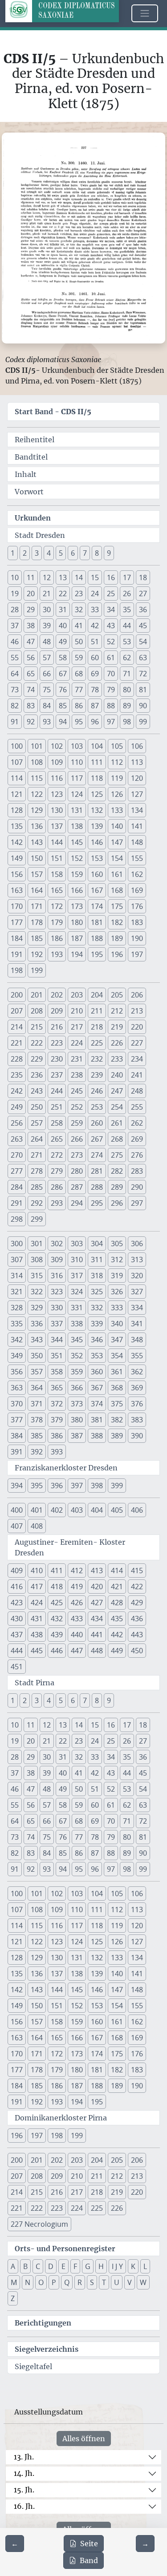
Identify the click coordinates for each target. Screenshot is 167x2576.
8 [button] (97, 553)
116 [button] (57, 778)
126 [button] (117, 794)
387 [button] (77, 1436)
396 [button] (57, 1486)
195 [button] (97, 954)
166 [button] (77, 890)
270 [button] (17, 1155)
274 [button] (97, 1155)
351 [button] (57, 1356)
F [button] (75, 2266)
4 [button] (49, 553)
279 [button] (57, 1171)
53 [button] (127, 642)
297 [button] (137, 1203)
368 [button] (117, 1388)
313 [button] (137, 1260)
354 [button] (117, 1356)
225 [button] (97, 1043)
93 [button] (47, 722)
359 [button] (77, 1372)
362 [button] (137, 1372)
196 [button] (117, 954)
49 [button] (63, 642)
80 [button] (127, 690)
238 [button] (77, 1075)
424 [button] (37, 1603)
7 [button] (85, 553)
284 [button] (17, 1187)
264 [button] (37, 1139)
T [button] (104, 2282)
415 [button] (137, 1571)
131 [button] (77, 810)
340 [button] (117, 1324)
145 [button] (77, 842)
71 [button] (127, 674)
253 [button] (97, 1107)
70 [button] (111, 674)
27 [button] (143, 594)
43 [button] (111, 626)
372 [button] (57, 1404)
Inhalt (26, 474)
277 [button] (17, 1171)
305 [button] (117, 1244)
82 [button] (15, 706)
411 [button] (57, 1571)
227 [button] (137, 1043)
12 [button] (47, 577)
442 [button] (117, 1635)
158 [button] (57, 874)
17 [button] (127, 577)
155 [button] (137, 858)
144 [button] (57, 842)
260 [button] (97, 1123)
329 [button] (37, 1308)
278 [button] (37, 1171)
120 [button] (137, 778)
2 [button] (25, 553)
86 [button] (79, 706)
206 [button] (137, 995)
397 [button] (77, 1486)
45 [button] (143, 626)
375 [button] (117, 1404)
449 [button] (117, 1651)
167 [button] (97, 890)
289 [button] (117, 1187)
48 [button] (47, 642)
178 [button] (37, 922)
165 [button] (57, 890)
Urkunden (33, 518)
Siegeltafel (33, 2366)
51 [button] (95, 642)
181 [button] (97, 922)
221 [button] (17, 1043)
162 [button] (137, 874)
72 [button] (143, 674)
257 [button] (37, 1123)
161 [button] (117, 874)
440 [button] (77, 1635)
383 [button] (137, 1420)
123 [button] (57, 794)
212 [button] (117, 1011)
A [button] (13, 2266)
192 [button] (37, 954)
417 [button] (37, 1587)
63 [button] (143, 658)
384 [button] (17, 1436)
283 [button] (137, 1171)
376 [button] (137, 1404)
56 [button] (31, 658)
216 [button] (57, 1027)
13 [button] (63, 577)
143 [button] (37, 842)
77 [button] (79, 690)
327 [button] (137, 1292)
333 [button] (117, 1308)
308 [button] (37, 1260)
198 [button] (17, 970)
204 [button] (97, 995)
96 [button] (95, 722)
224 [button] (77, 1043)
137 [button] (57, 826)
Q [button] (67, 2282)
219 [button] (117, 1027)
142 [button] (17, 842)
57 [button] (47, 658)
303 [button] (77, 1244)
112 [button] (117, 762)
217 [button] (77, 1027)
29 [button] (31, 610)
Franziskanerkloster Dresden (66, 1468)
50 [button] (79, 642)
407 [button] (17, 1526)
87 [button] (95, 706)
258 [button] (57, 1123)
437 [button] (17, 1635)
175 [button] (117, 906)
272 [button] (57, 1155)
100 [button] (17, 746)
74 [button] (31, 690)
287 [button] (77, 1187)
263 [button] (17, 1139)
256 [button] (17, 1123)
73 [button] (15, 690)
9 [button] (109, 553)
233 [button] (117, 1059)
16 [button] (111, 577)
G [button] (88, 2266)
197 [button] (137, 954)
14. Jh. (24, 2473)
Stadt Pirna (35, 1683)
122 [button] (37, 794)
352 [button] (77, 1356)
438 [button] (37, 1635)
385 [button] (37, 1436)
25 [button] (111, 594)
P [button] (54, 2282)
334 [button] (137, 1308)
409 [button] (17, 1571)
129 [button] (37, 810)
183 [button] (137, 922)
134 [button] (137, 810)
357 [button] (37, 1372)
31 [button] (63, 610)
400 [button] (17, 1510)
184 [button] (17, 938)
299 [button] (37, 1219)
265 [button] (57, 1139)
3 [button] (37, 553)
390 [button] (137, 1436)
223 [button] (57, 1043)
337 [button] (57, 1324)
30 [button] (47, 610)
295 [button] (97, 1203)
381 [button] (97, 1420)
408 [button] (37, 1526)
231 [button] (77, 1059)
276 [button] (137, 1155)
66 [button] (47, 674)
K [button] (133, 2266)
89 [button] (127, 706)
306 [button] (137, 1244)
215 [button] (37, 1027)
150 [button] (37, 858)
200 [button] (17, 995)
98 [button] (127, 722)
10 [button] (15, 577)
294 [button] (77, 1203)
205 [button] (117, 995)
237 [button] (57, 1075)
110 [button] (77, 762)
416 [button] (17, 1587)
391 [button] (17, 1452)
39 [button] (47, 626)
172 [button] (57, 906)
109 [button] (57, 762)
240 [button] (117, 1075)
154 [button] (117, 858)
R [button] (80, 2282)
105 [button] (117, 746)
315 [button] (37, 1276)
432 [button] (57, 1619)
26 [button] (127, 594)
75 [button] (47, 690)
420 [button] (97, 1587)
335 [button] (17, 1324)
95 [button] (79, 722)
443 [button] (137, 1635)
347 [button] (117, 1340)
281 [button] (97, 1171)
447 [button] (77, 1651)
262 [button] (137, 1123)
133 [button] (117, 810)
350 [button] (37, 1356)
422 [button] (137, 1587)
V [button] (130, 2282)
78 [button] (95, 690)
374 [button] (97, 1404)
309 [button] (57, 1260)
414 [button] (117, 1571)
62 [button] (127, 658)
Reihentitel (35, 440)
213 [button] (137, 1011)
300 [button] (17, 1244)
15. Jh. (24, 2490)
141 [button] (137, 826)
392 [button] (37, 1452)
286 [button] (57, 1187)
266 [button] (77, 1139)
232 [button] (97, 1059)
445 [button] (37, 1651)
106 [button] (137, 746)
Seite (89, 2544)
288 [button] (97, 1187)
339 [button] (97, 1324)
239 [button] (97, 1075)
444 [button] (17, 1651)
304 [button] (97, 1244)
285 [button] (37, 1187)
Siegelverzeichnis (47, 2349)
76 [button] (63, 690)
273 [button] (77, 1155)
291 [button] (17, 1203)
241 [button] (137, 1075)
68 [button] (79, 674)
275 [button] (117, 1155)
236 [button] (37, 1075)
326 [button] (117, 1292)
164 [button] (37, 890)
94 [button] (63, 722)
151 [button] (57, 858)
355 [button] (137, 1356)
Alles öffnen (84, 2439)
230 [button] (57, 1059)
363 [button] (17, 1388)
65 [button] (31, 674)
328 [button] (17, 1308)
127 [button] (137, 794)
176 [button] (137, 906)
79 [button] (111, 690)
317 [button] (77, 1276)
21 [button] (47, 594)
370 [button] (17, 1404)
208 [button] (37, 1011)
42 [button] (95, 626)
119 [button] (117, 778)
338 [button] (77, 1324)
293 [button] (57, 1203)
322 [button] (37, 1292)
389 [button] (117, 1436)
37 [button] (15, 626)
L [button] (145, 2266)
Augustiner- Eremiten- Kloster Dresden (70, 1547)
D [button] (51, 2266)
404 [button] (97, 1510)
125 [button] (97, 794)
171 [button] (37, 906)
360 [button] (97, 1372)
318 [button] (97, 1276)
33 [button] (95, 610)
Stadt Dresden (40, 535)
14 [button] (79, 577)
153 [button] (97, 858)
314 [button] (17, 1276)
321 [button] (17, 1292)
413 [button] (97, 1571)
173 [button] (77, 906)
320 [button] (137, 1276)
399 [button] (117, 1486)
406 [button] (137, 1510)
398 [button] (97, 1486)
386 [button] (57, 1436)
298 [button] (17, 1219)
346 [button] (97, 1340)
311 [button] (97, 1260)
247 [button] (117, 1091)
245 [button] (77, 1091)
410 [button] (37, 1571)
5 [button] (61, 553)
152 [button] (77, 858)
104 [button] (97, 746)
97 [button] (111, 722)
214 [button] (17, 1027)
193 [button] (57, 954)
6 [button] (73, 553)
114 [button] (17, 778)
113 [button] (137, 762)
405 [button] (117, 1510)
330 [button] (57, 1308)
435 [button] (117, 1619)
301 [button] (37, 1244)
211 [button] (97, 1011)
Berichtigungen (43, 2323)
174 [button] (97, 906)
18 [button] (143, 577)
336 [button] (37, 1324)
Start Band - (53, 412)
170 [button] (17, 906)
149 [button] (17, 858)
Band (89, 2560)
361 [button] (117, 1372)
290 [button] (137, 1187)
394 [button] (17, 1486)
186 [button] (57, 938)
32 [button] (79, 610)
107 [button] (17, 762)
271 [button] (37, 1155)
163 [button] (17, 890)
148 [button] (137, 842)
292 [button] (37, 1203)
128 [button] (17, 810)
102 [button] (57, 746)
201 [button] (37, 995)
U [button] (117, 2282)
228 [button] (17, 1059)
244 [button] (57, 1091)
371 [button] (37, 1404)
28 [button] (15, 610)
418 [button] (57, 1587)
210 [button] (77, 1011)
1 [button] (13, 553)
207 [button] (17, 1011)
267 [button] (97, 1139)
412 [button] (77, 1571)
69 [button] (95, 674)
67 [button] (63, 674)
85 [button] (63, 706)
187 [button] (77, 938)
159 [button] (77, 874)
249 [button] (17, 1107)
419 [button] (77, 1587)
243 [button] (37, 1091)
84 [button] (47, 706)
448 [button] (97, 1651)
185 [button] (37, 938)
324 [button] (77, 1292)
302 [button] (57, 1244)
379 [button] (57, 1420)
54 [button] (143, 642)
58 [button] (63, 658)
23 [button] (79, 594)
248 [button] (137, 1091)
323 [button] (57, 1292)
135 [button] (17, 826)
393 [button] (57, 1452)
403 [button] (77, 1510)
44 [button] (127, 626)
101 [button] (37, 746)
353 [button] (97, 1356)
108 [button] (37, 762)
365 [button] (57, 1388)
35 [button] (127, 610)
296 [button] (117, 1203)
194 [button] (77, 954)
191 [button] (17, 954)
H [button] (101, 2266)
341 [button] (137, 1324)
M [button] (14, 2282)
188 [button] (97, 938)
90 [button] (143, 706)
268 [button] (117, 1139)
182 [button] (117, 922)
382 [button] (117, 1420)
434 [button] (97, 1619)
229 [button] (37, 1059)
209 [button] (57, 1011)
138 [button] (77, 826)
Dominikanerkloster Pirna (61, 2118)
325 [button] (97, 1292)
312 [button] (117, 1260)
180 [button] (77, 922)
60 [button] (95, 658)
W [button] (143, 2282)
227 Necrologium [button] (39, 2224)
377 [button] (17, 1420)
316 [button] (57, 1276)
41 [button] (79, 626)
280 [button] (77, 1171)
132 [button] (97, 810)
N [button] (28, 2282)
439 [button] (57, 1635)
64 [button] (15, 674)
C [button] (38, 2266)
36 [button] (143, 610)
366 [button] (77, 1388)
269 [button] (137, 1139)
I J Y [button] (117, 2266)
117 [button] (77, 778)
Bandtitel (31, 457)
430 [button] (17, 1619)
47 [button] (31, 642)
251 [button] (57, 1107)
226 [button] (117, 1043)
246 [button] (97, 1091)
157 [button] (37, 874)
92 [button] (31, 722)
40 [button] (63, 626)
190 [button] (137, 938)
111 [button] (97, 762)
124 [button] (77, 794)
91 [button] (15, 722)
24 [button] (95, 594)
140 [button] (117, 826)
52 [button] (111, 642)
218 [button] (97, 1027)
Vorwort (29, 492)
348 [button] (137, 1340)
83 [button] (31, 706)
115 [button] (37, 778)
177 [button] (17, 922)
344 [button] (57, 1340)
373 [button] (77, 1404)
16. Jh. (24, 2506)
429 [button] (137, 1603)
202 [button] (57, 995)
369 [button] (137, 1388)
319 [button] (117, 1276)
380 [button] (77, 1420)
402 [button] (57, 1510)
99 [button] (143, 722)
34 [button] (111, 610)
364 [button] (37, 1388)
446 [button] (57, 1651)
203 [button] (77, 995)
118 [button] (97, 778)
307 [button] (17, 1260)
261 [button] (117, 1123)
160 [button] (97, 874)
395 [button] (37, 1486)
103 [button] (77, 746)
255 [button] (137, 1107)
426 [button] (77, 1603)
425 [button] (57, 1603)
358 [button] (57, 1372)
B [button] (25, 2266)
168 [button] (117, 890)
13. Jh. (24, 2457)
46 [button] (15, 642)
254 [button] (117, 1107)
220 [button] (137, 1027)
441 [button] (97, 1635)
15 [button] (95, 577)
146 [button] (97, 842)
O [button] (41, 2282)
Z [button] (13, 2298)
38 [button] (31, 626)
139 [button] (97, 826)
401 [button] (37, 1510)
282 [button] (117, 1171)
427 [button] (97, 1603)
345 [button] (77, 1340)
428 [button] (117, 1603)
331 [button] (77, 1308)
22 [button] (63, 594)
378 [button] (37, 1420)
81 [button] (143, 690)
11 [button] (31, 577)
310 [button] (77, 1260)
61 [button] (111, 658)
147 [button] (117, 842)
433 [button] (77, 1619)
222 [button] (37, 1043)
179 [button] (57, 922)
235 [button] (17, 1075)
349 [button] (17, 1356)
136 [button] (37, 826)
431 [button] (37, 1619)
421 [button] (117, 1587)
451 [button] (17, 1667)
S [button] (92, 2282)
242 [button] (17, 1091)
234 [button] (137, 1059)
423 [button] (17, 1603)
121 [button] (17, 794)
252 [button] (77, 1107)
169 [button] (137, 890)
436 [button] (137, 1619)
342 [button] (17, 1340)
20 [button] (31, 594)
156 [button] (17, 874)
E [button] (63, 2266)
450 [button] (137, 1651)
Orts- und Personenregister (65, 2249)
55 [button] (15, 658)
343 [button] (37, 1340)
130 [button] (57, 810)
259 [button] (77, 1123)
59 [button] (79, 658)
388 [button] (97, 1436)
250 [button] (37, 1107)
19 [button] (15, 594)
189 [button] (117, 938)
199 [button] (37, 970)
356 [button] (17, 1372)
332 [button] (97, 1308)
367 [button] (97, 1388)
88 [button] (111, 706)
